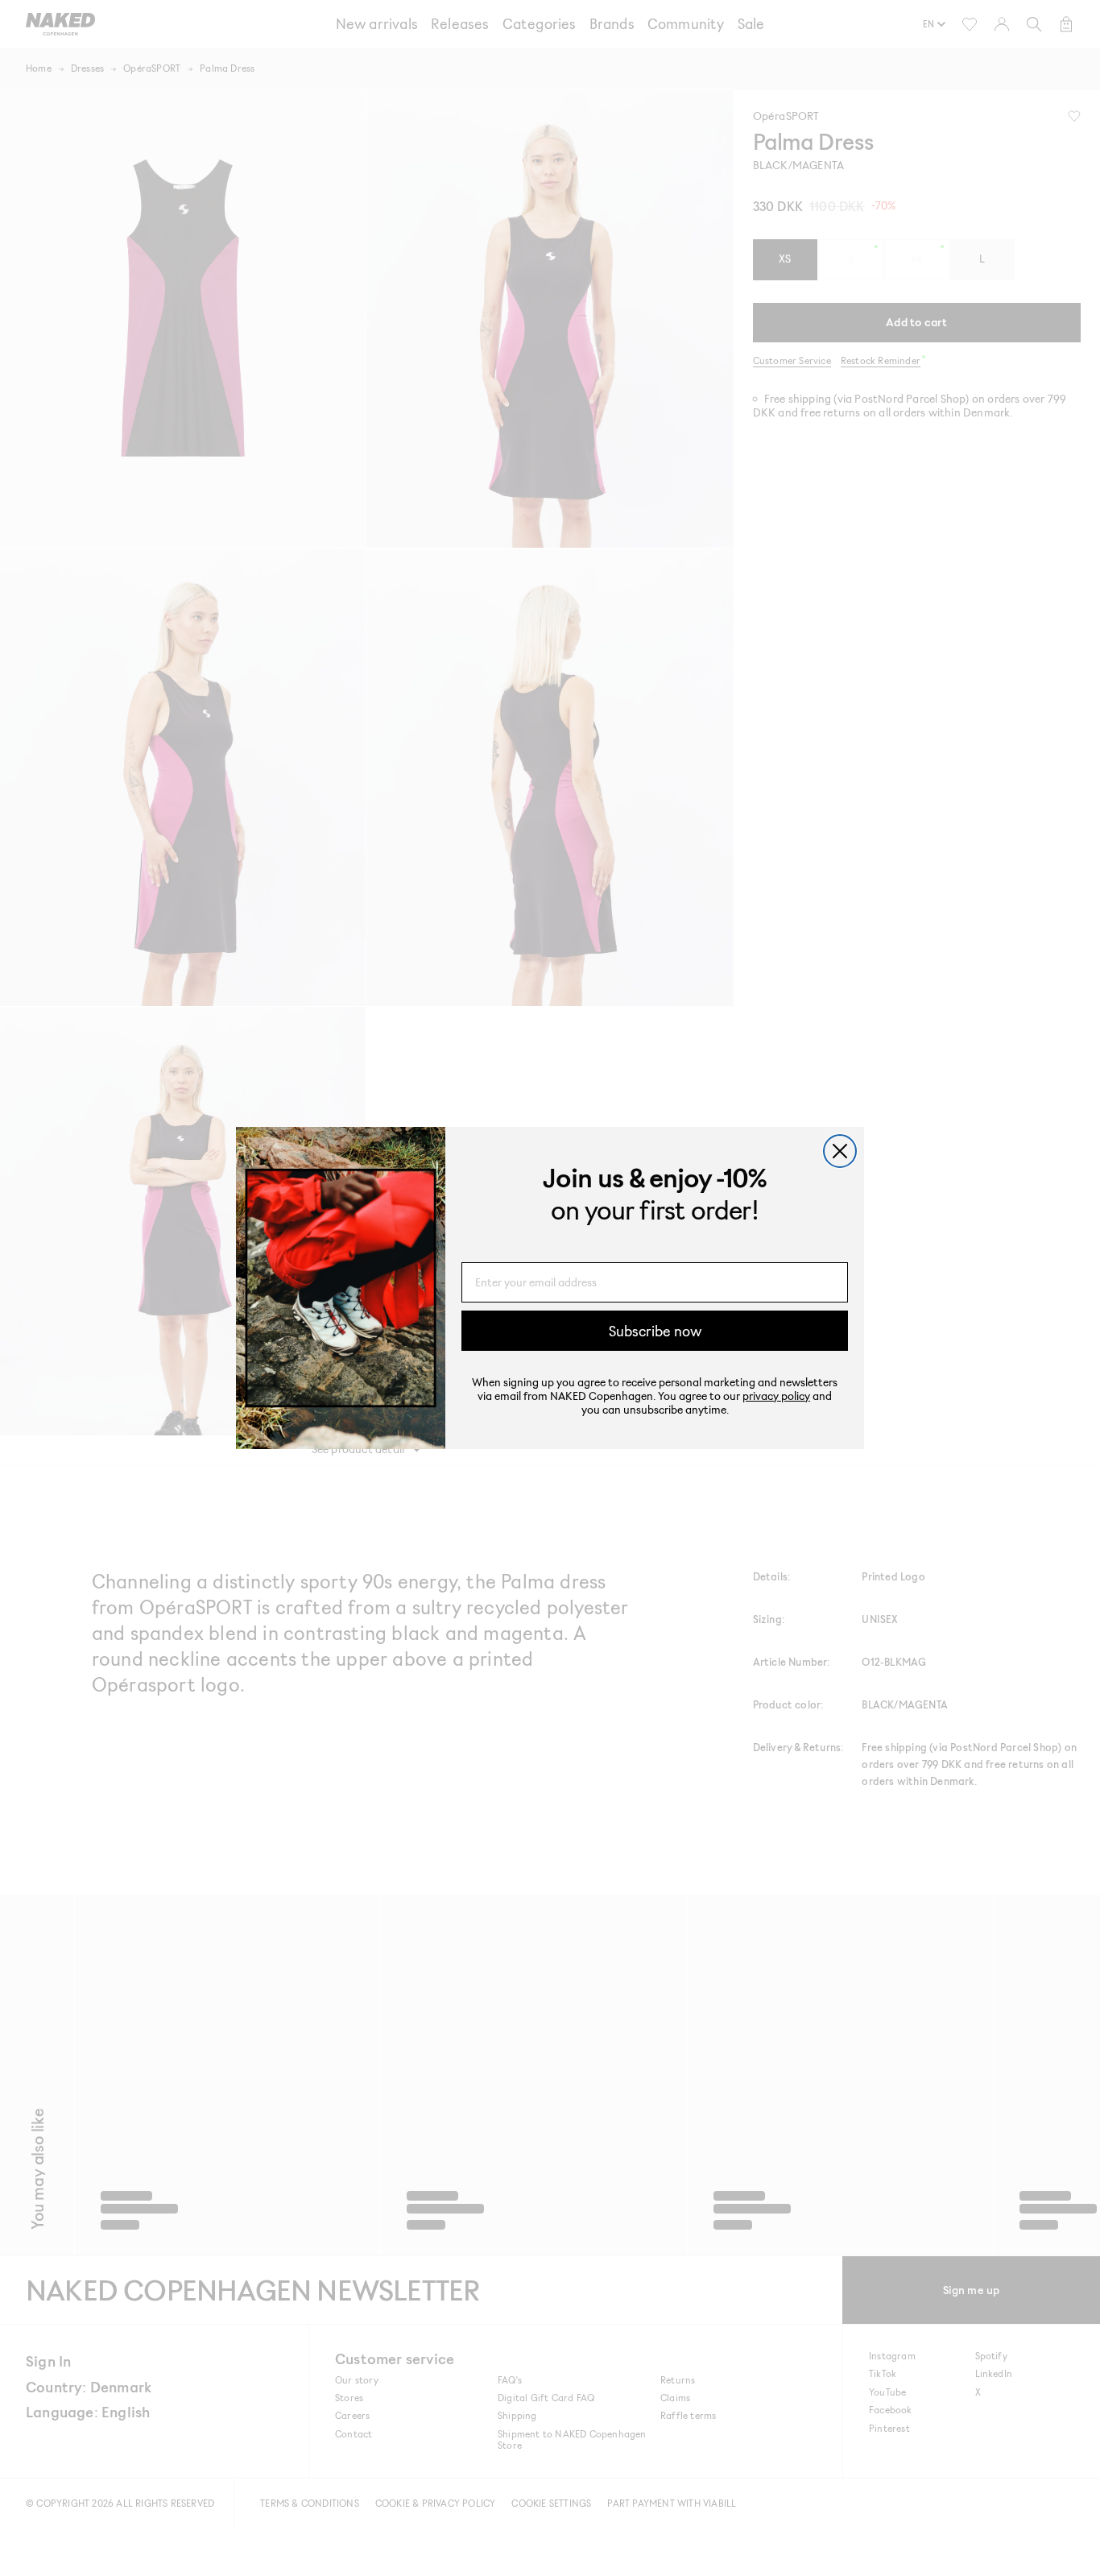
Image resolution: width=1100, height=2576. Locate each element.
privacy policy (776, 1396)
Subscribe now (655, 1331)
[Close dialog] (840, 1151)
